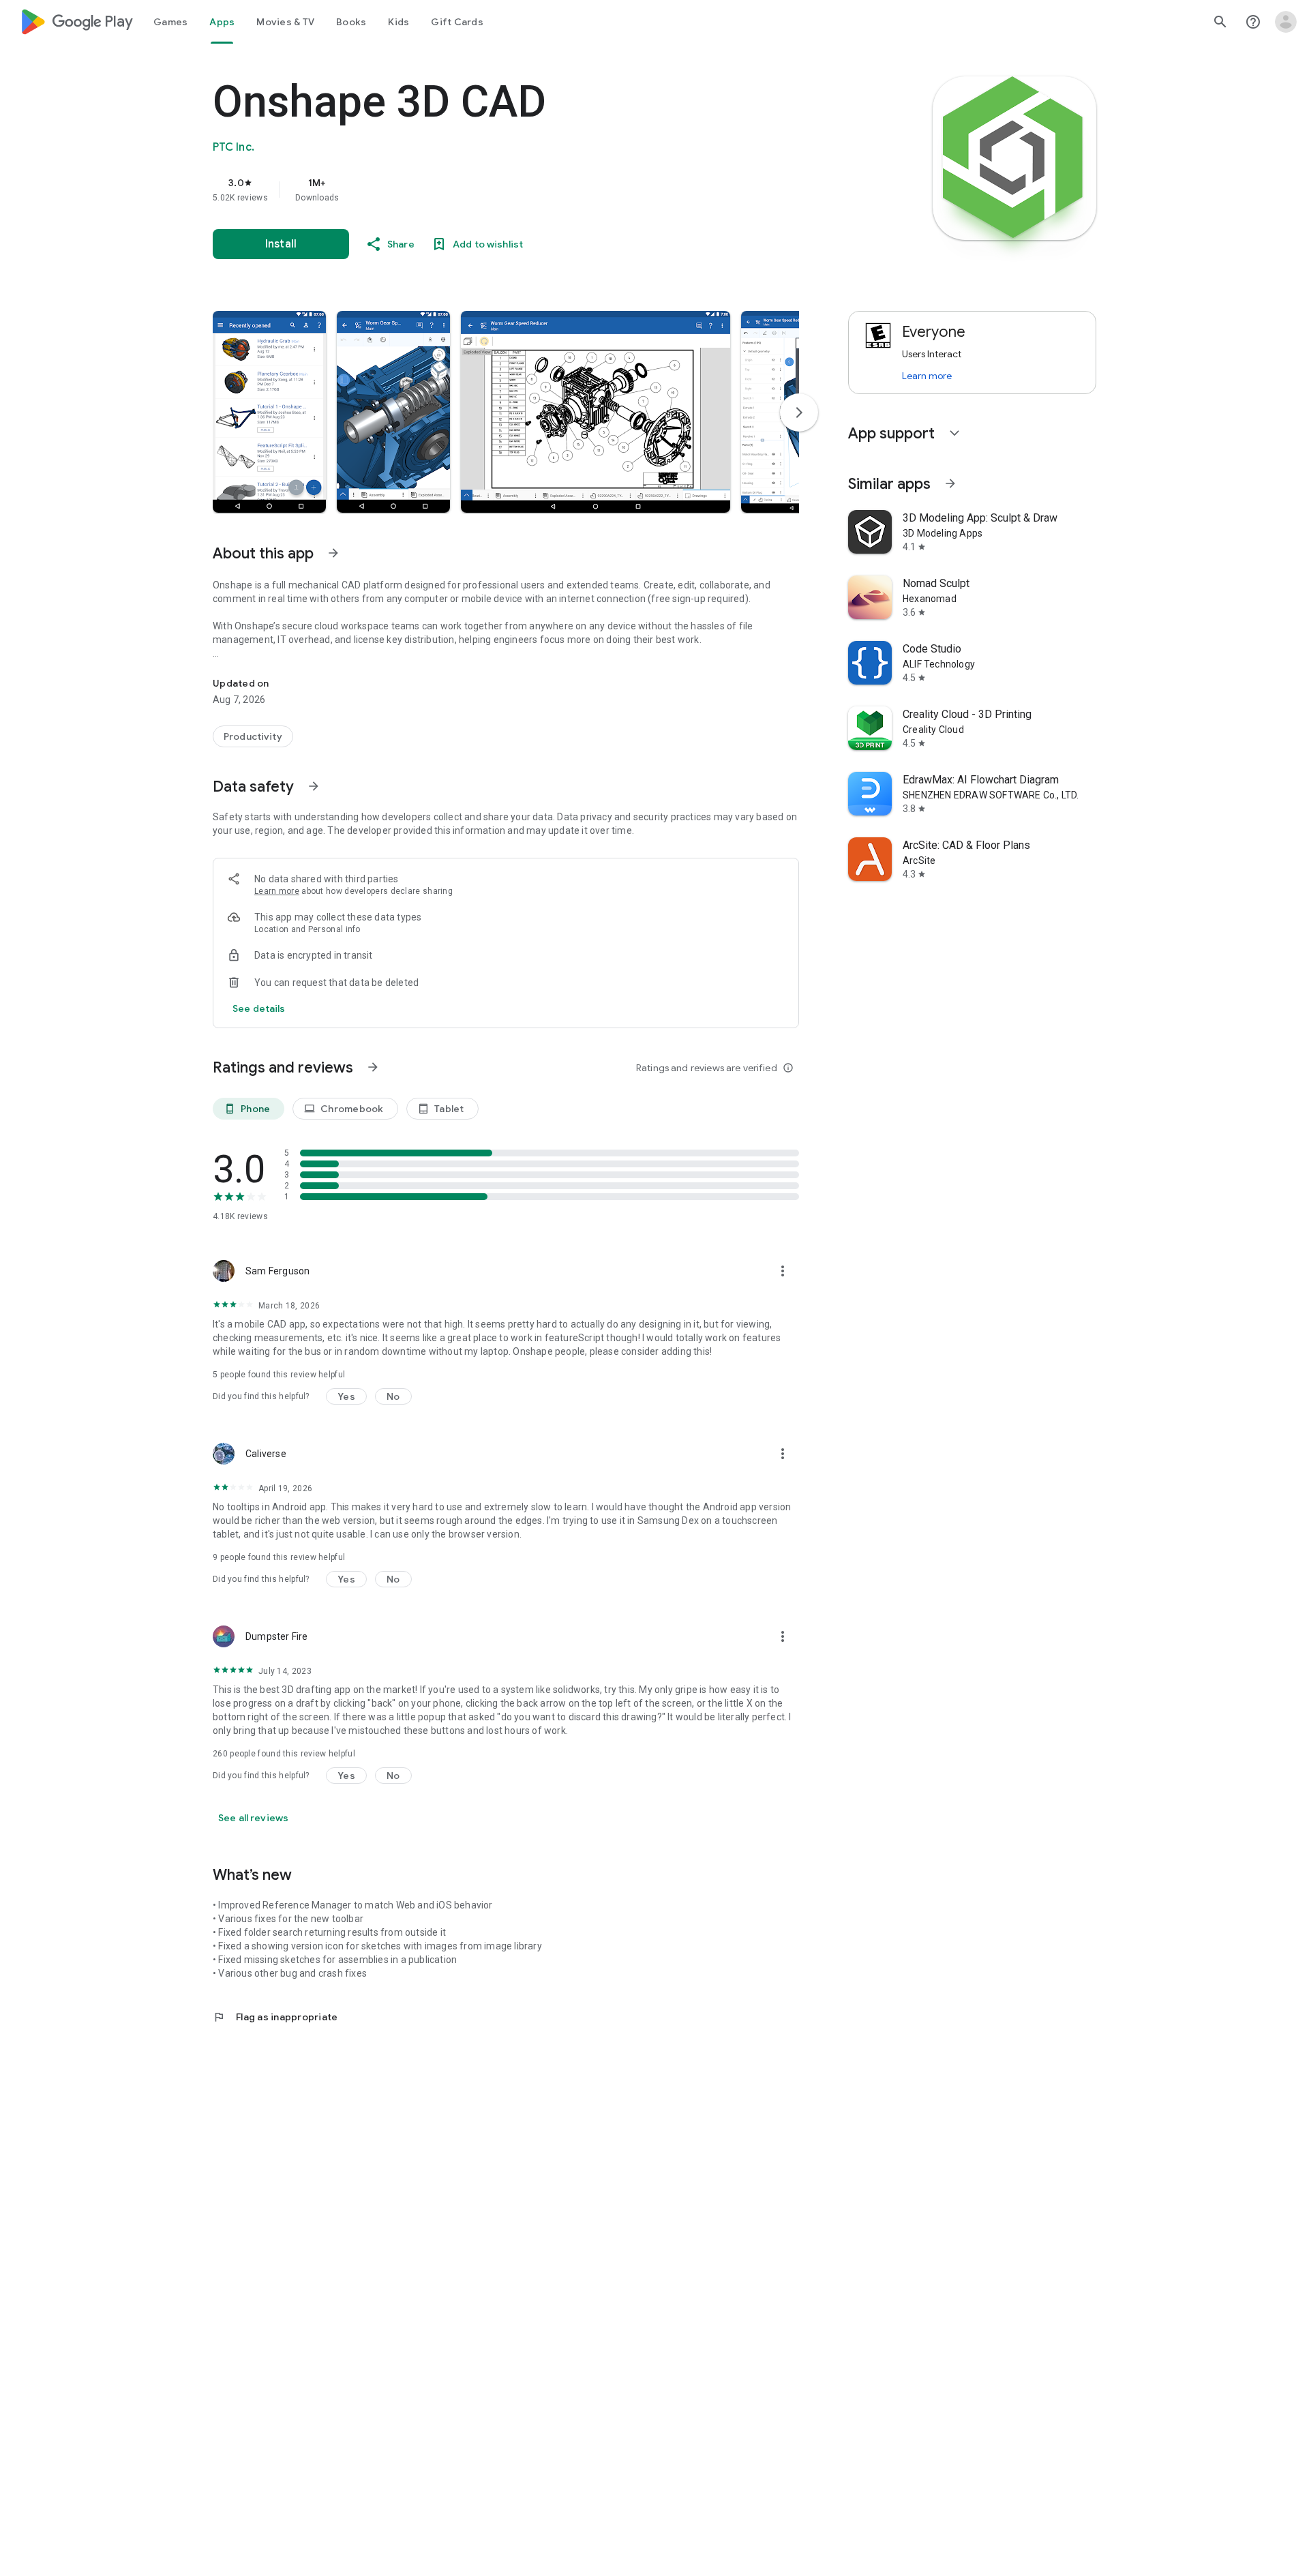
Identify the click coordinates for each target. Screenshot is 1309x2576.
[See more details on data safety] (259, 1008)
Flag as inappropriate (275, 2017)
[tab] (170, 22)
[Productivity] (253, 736)
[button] (269, 412)
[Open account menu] (1286, 22)
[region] (485, 190)
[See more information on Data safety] (314, 786)
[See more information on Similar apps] (950, 483)
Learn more (277, 891)
